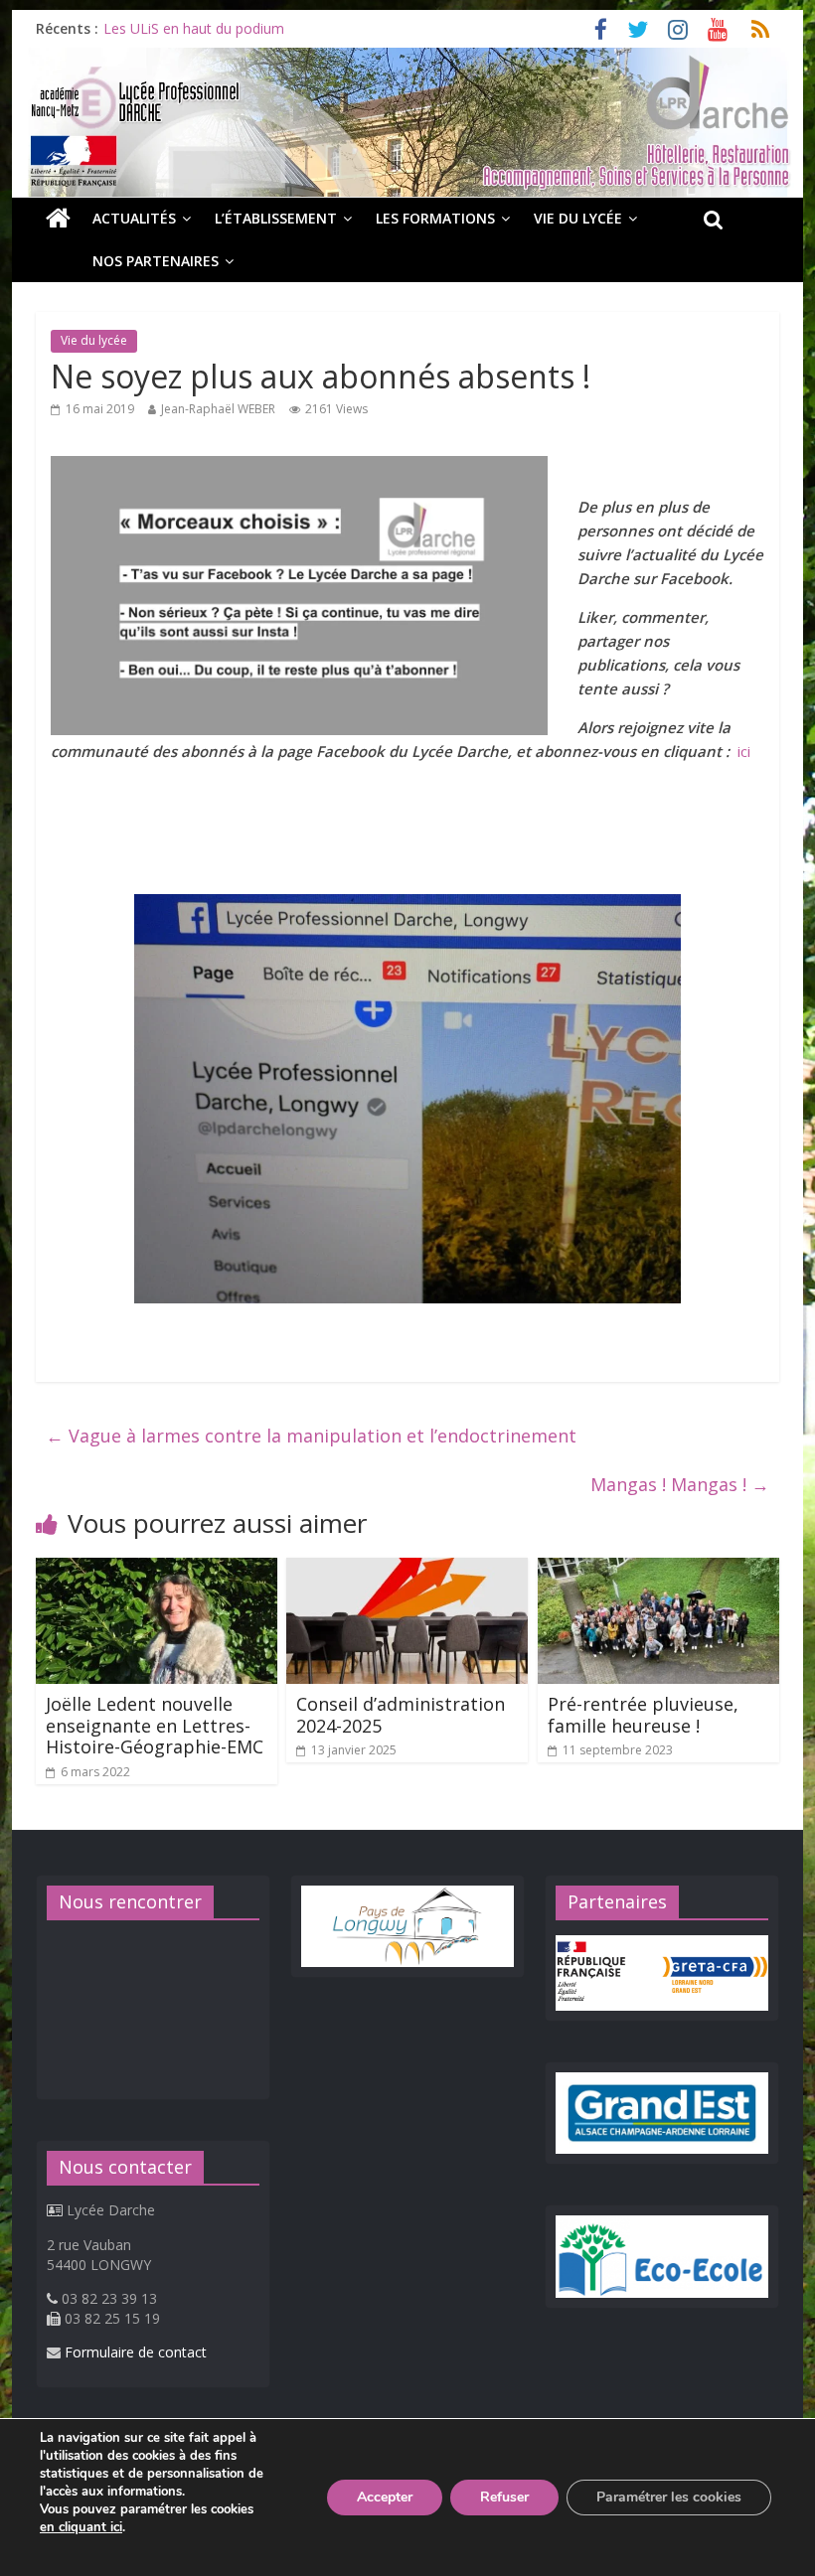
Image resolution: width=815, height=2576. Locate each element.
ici (744, 751)
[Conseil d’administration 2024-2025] (407, 1570)
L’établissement (276, 218)
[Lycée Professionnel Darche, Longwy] (407, 60)
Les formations (435, 218)
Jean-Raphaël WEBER (218, 409)
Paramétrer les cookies (669, 2497)
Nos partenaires (156, 261)
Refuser (504, 2497)
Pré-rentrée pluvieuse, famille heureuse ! (643, 1715)
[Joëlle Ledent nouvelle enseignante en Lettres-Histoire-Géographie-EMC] (157, 1570)
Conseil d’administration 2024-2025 (401, 1715)
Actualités (134, 218)
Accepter (385, 2497)
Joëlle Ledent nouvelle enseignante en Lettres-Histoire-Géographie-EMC (155, 1725)
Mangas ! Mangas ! (680, 1484)
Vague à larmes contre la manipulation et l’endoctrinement (311, 1436)
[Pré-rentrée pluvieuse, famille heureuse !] (658, 1570)
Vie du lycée (578, 218)
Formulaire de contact (136, 2352)
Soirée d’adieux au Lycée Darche (208, 28)
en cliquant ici (81, 2527)
